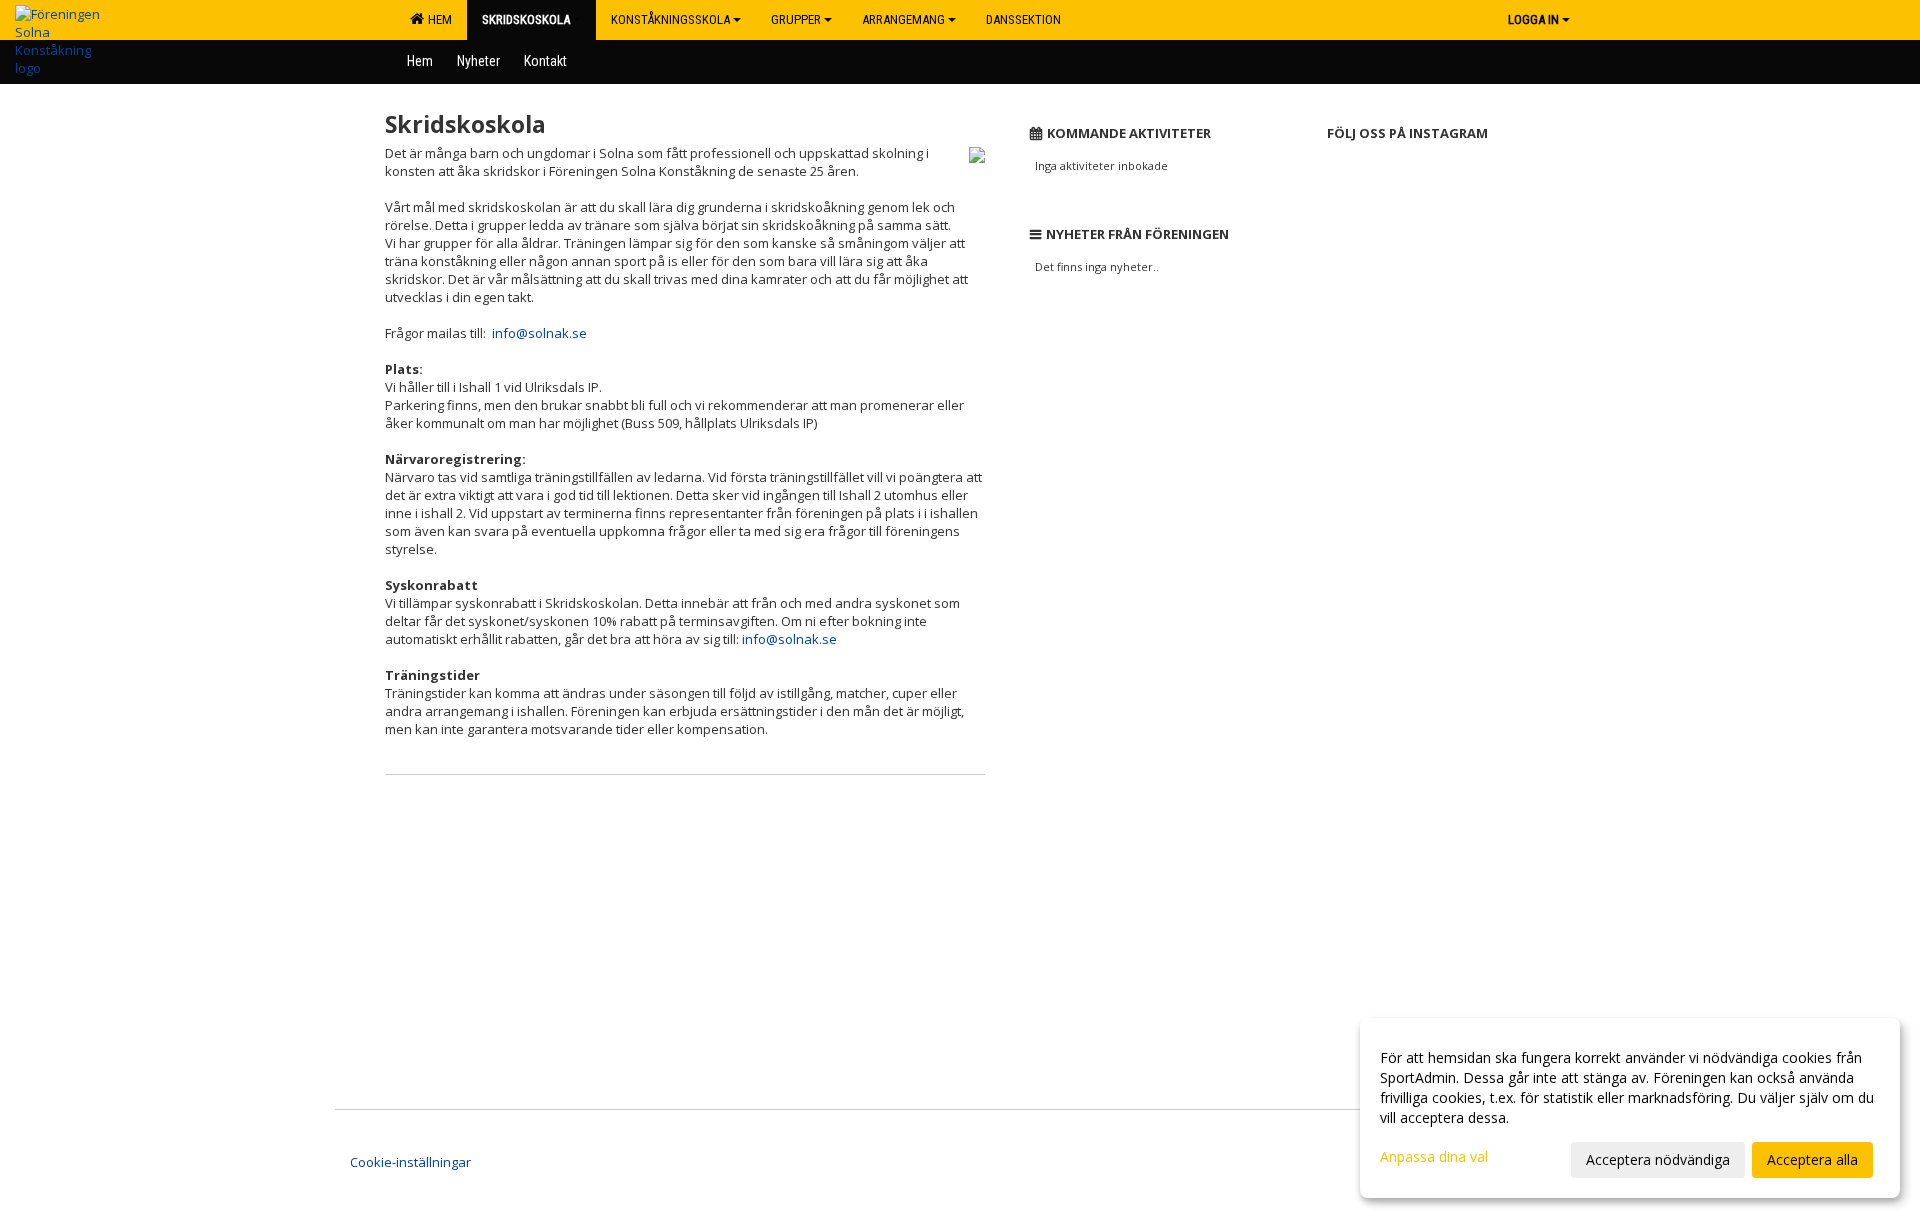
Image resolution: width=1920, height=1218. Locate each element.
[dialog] (1630, 1108)
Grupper (796, 19)
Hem (437, 19)
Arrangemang (903, 19)
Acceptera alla (1812, 1159)
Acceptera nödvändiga (1658, 1159)
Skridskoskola (526, 19)
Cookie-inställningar (410, 1162)
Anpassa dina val (1434, 1157)
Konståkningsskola (670, 19)
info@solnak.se (539, 333)
